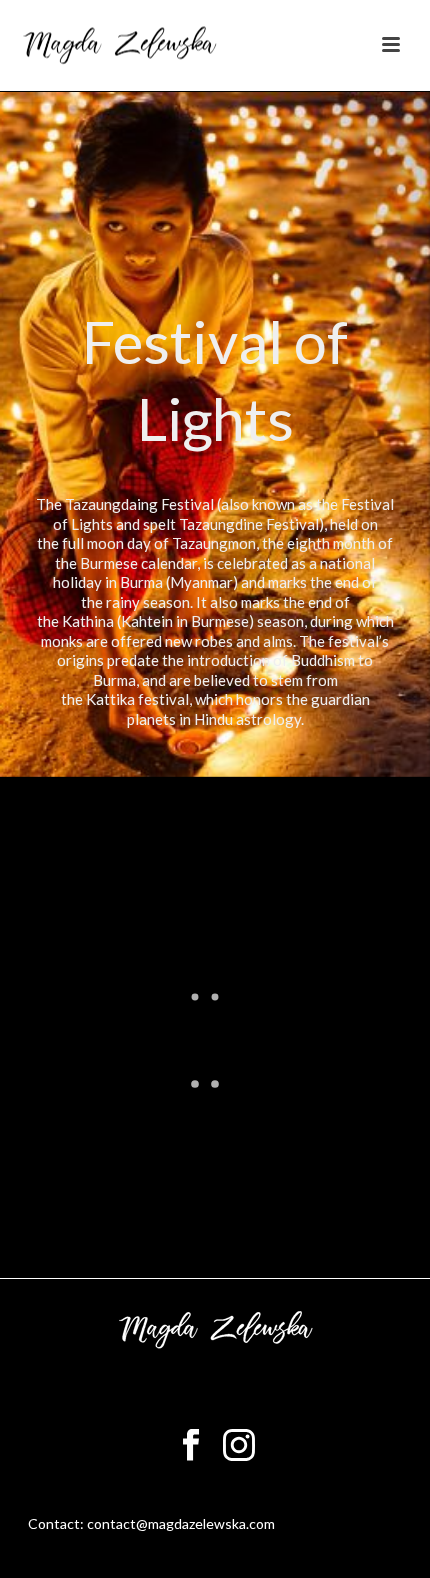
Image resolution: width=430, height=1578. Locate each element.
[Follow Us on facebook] (191, 1446)
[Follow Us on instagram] (239, 1446)
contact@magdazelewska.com (181, 1523)
